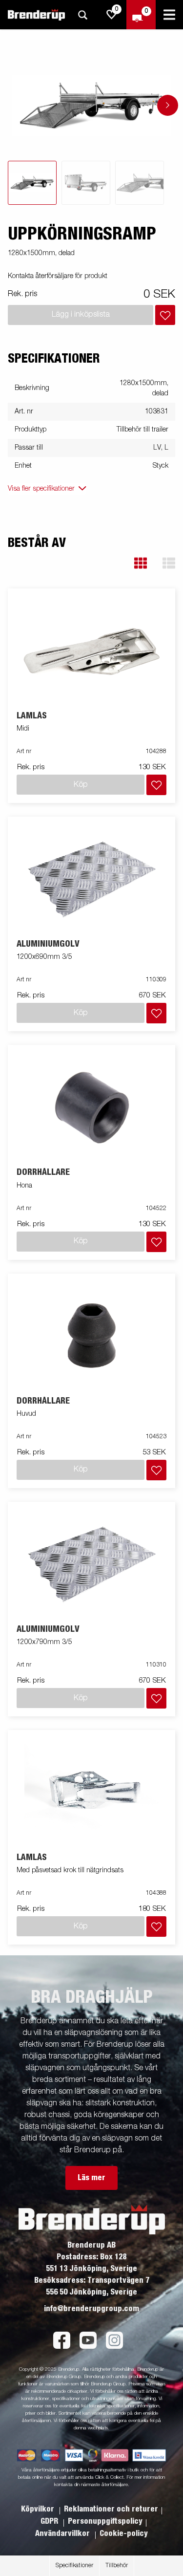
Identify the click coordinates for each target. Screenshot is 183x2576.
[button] (141, 563)
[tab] (32, 183)
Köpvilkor (39, 2509)
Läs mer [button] (91, 2178)
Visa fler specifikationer (41, 489)
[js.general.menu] (169, 15)
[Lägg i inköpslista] (165, 315)
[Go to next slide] (168, 105)
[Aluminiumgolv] (92, 878)
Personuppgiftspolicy (105, 2521)
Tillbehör (117, 2566)
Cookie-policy (124, 2533)
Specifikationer (74, 2566)
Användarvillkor (63, 2533)
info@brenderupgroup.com (91, 2309)
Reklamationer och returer (111, 2509)
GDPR (50, 2521)
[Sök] (82, 15)
